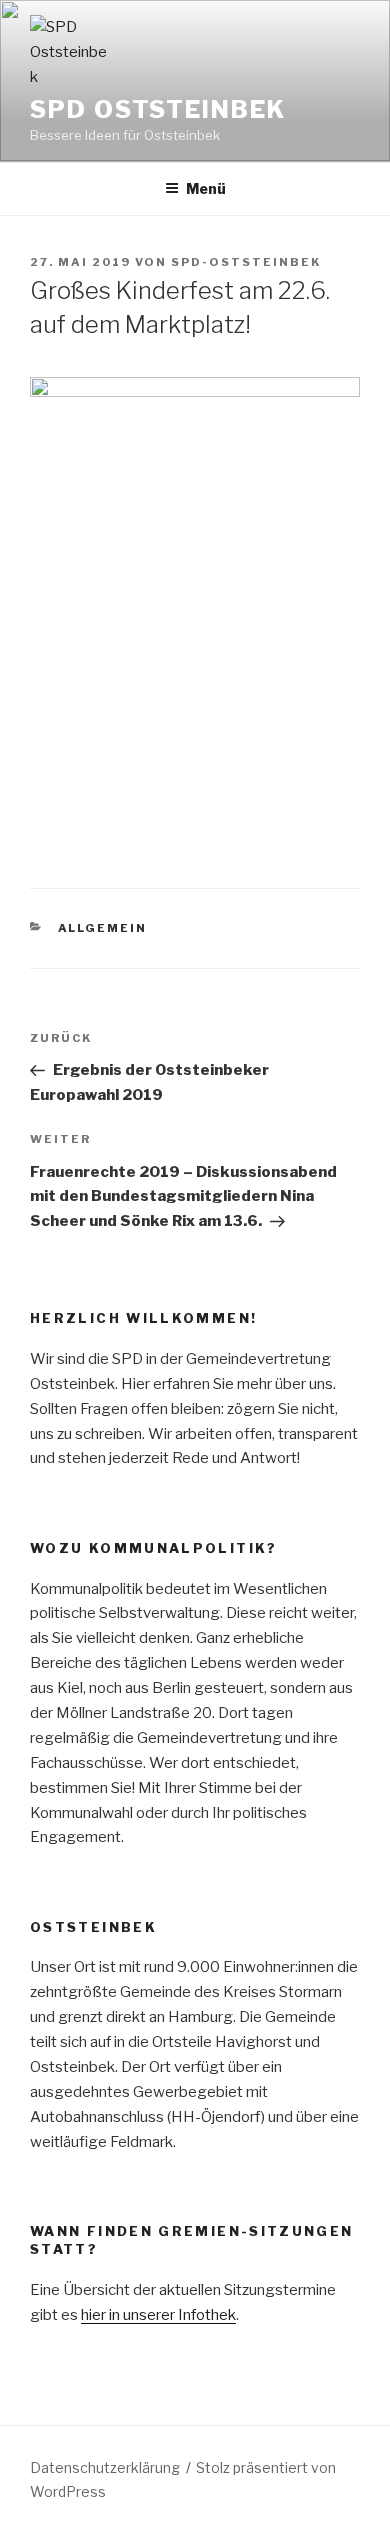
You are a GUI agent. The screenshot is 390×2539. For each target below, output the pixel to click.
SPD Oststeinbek (158, 109)
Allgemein (103, 928)
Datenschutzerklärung (105, 2467)
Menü (206, 188)
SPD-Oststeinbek (246, 262)
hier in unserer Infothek (158, 2315)
